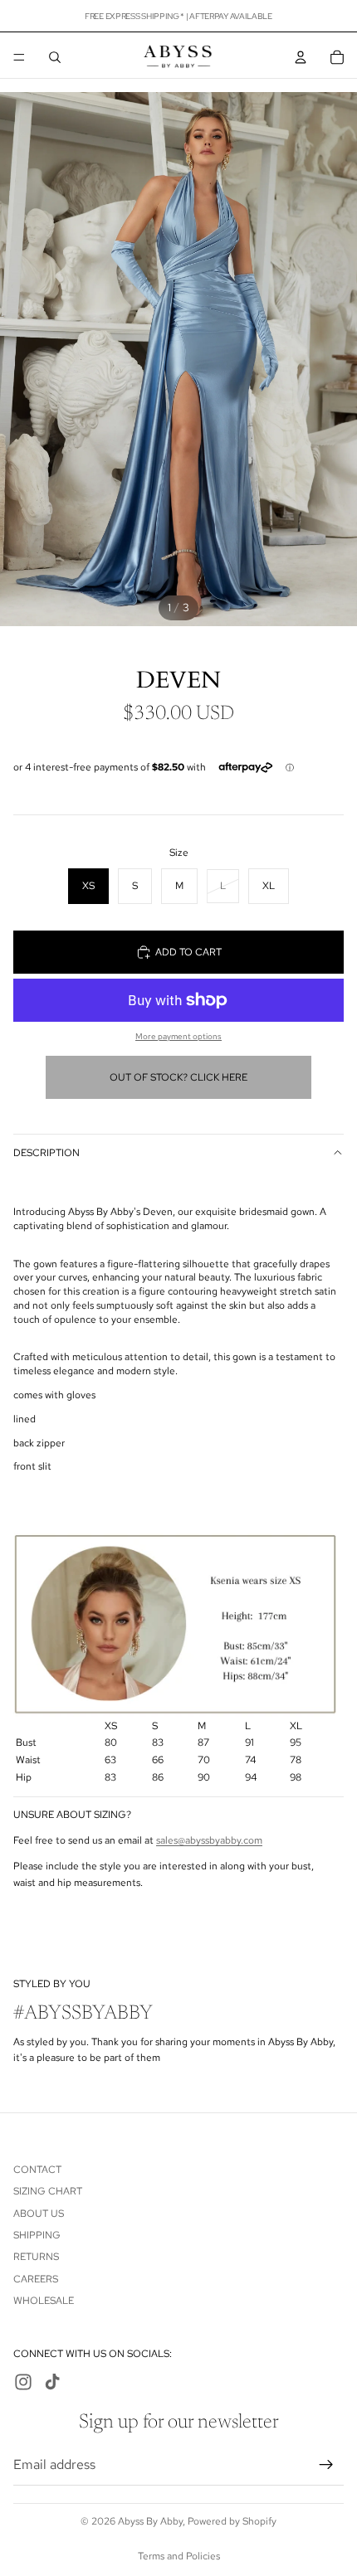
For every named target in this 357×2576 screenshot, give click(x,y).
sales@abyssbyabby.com (209, 1840)
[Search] (55, 57)
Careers (36, 2278)
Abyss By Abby (150, 2521)
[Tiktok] (52, 2382)
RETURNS (36, 2257)
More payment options (178, 1036)
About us (39, 2213)
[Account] (301, 57)
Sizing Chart (48, 2191)
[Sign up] (326, 2464)
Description (46, 1153)
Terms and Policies (179, 2556)
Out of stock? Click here (178, 1077)
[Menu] (19, 57)
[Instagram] (23, 2382)
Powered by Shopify (232, 2521)
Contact (37, 2169)
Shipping (37, 2235)
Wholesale (44, 2301)
